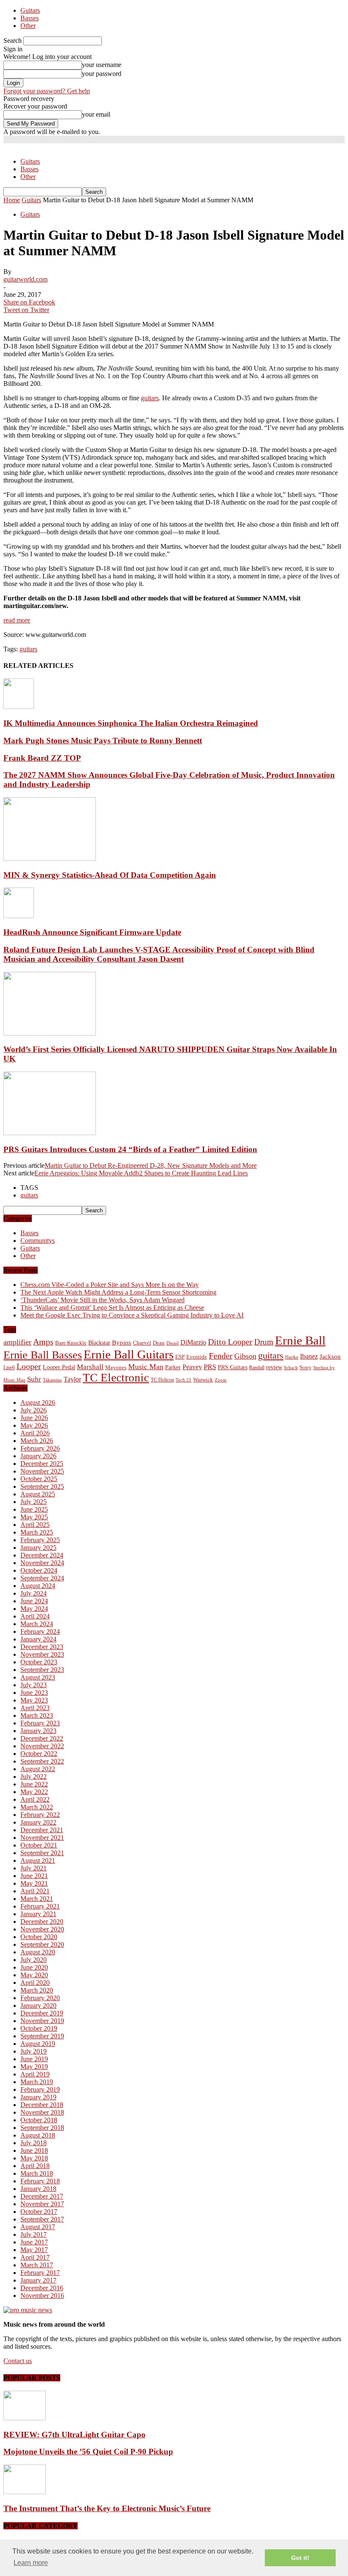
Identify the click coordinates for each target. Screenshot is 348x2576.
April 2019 (35, 2074)
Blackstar (99, 1343)
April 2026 (35, 1433)
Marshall (90, 1367)
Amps (43, 1342)
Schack (291, 1368)
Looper (29, 1366)
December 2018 (42, 2105)
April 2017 (35, 2257)
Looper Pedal (59, 1367)
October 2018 (39, 2120)
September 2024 (42, 1578)
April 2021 (35, 1891)
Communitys (38, 1241)
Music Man (146, 1367)
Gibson (245, 1356)
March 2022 (37, 1807)
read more (17, 620)
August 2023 (38, 1677)
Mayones (116, 1368)
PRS (210, 1367)
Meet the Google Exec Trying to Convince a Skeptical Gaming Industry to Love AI (132, 1315)
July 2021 (34, 1868)
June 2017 (34, 2242)
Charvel (142, 1343)
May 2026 (34, 1425)
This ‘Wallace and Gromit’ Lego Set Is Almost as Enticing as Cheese (112, 1308)
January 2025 (38, 1548)
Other (28, 26)
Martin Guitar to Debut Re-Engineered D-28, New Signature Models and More (151, 1165)
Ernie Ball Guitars (129, 1354)
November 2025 (42, 1471)
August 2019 (38, 2044)
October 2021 (39, 1845)
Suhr (34, 1379)
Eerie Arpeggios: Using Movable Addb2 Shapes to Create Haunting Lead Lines (141, 1173)
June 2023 (34, 1693)
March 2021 (37, 1899)
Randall (257, 1368)
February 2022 (40, 1815)
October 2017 (39, 2212)
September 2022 (42, 1761)
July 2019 (34, 2051)
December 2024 (42, 1555)
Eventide (197, 1357)
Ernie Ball (300, 1340)
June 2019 (34, 2059)
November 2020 (42, 1929)
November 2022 (42, 1746)
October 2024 (39, 1570)
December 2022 (42, 1738)
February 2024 (40, 1631)
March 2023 (37, 1715)
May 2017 (34, 2250)
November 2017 (42, 2204)
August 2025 (38, 1494)
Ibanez (309, 1356)
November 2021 (42, 1838)
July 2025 (34, 1502)
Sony (306, 1367)
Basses (29, 18)
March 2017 (37, 2265)
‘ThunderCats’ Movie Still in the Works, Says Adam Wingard (102, 1300)
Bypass (122, 1342)
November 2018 (42, 2112)
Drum (264, 1342)
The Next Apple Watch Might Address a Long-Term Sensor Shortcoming (118, 1292)
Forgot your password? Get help (47, 91)
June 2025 (34, 1509)
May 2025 (34, 1517)
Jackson (330, 1356)
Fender (221, 1356)
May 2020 (34, 1975)
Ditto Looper (230, 1342)
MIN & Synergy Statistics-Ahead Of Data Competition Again (110, 875)
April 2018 (35, 2166)
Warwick (203, 1380)
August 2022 (38, 1769)
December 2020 (42, 1922)
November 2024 (42, 1563)
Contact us (18, 2361)
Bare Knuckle (71, 1343)
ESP (180, 1357)
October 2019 (39, 2028)
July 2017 (34, 2234)
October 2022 (39, 1754)
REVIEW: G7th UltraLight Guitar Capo (74, 2435)
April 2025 (35, 1525)
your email (96, 114)
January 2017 (38, 2280)
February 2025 (40, 1540)
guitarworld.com (25, 279)
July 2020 (34, 1960)
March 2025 (37, 1532)
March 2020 (37, 1990)
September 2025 (42, 1486)
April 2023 (35, 1708)
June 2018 (34, 2150)
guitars (150, 398)
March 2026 (37, 1441)
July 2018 (34, 2143)
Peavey (192, 1367)
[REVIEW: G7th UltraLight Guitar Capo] (25, 2418)
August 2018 (38, 2135)
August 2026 (38, 1402)
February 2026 (40, 1448)
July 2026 (34, 1410)
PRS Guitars (233, 1367)
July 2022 (34, 1776)
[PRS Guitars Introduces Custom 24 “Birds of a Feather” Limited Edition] (50, 1133)
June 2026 (34, 1418)
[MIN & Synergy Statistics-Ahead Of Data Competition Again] (50, 858)
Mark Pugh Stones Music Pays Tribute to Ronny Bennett (103, 741)
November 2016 (42, 2296)
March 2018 (37, 2173)
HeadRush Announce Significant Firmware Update (92, 932)
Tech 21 (184, 1380)
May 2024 (34, 1609)
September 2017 (42, 2219)
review (274, 1367)
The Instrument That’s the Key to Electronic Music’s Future (107, 2508)
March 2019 (37, 2082)
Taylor (72, 1379)
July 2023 (34, 1685)
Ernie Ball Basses (43, 1355)
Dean (159, 1343)
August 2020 (38, 1952)
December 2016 (42, 2288)
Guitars (30, 10)
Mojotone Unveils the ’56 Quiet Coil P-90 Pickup (88, 2452)
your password (102, 74)
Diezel (173, 1343)
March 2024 (37, 1624)
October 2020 (39, 1937)
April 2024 (35, 1616)
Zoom (221, 1380)
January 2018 (38, 2189)
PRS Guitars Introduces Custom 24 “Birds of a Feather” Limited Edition (130, 1149)
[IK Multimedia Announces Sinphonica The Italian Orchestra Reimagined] (19, 707)
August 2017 (38, 2227)
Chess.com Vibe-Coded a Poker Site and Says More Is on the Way (109, 1285)
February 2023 (40, 1723)
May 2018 (34, 2158)
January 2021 (38, 1914)
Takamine (52, 1380)
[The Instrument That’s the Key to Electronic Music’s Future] (25, 2492)
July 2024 (34, 1593)
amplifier (17, 1342)
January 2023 (38, 1731)
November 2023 (42, 1654)
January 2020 (38, 2005)
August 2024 (38, 1586)
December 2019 (42, 2013)
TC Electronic (116, 1378)
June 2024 (34, 1601)
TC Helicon (162, 1380)
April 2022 (35, 1799)
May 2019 (34, 2067)
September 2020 (42, 1944)
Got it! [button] (300, 2558)
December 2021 (42, 1830)
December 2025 (42, 1464)
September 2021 (42, 1853)
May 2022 (34, 1792)
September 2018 (42, 2128)
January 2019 (38, 2097)
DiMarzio (193, 1342)
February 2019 (40, 2089)
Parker (173, 1367)
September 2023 (42, 1670)
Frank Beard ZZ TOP (42, 758)
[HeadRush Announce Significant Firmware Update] (19, 916)
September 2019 (42, 2036)
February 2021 (40, 1906)
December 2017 (42, 2196)
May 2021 (34, 1883)
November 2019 (42, 2021)
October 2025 (39, 1479)
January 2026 (38, 1456)
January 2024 (38, 1639)
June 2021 (34, 1876)
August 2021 (38, 1860)
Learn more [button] (31, 2563)
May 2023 (34, 1700)
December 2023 (42, 1647)
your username (102, 65)
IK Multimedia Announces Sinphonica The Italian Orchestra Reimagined (131, 723)
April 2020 (35, 1983)
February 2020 (40, 1998)
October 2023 (39, 1662)
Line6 (9, 1368)
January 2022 (38, 1822)
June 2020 (34, 1967)
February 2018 (40, 2181)
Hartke (292, 1357)
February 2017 (40, 2273)
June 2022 (34, 1784)
